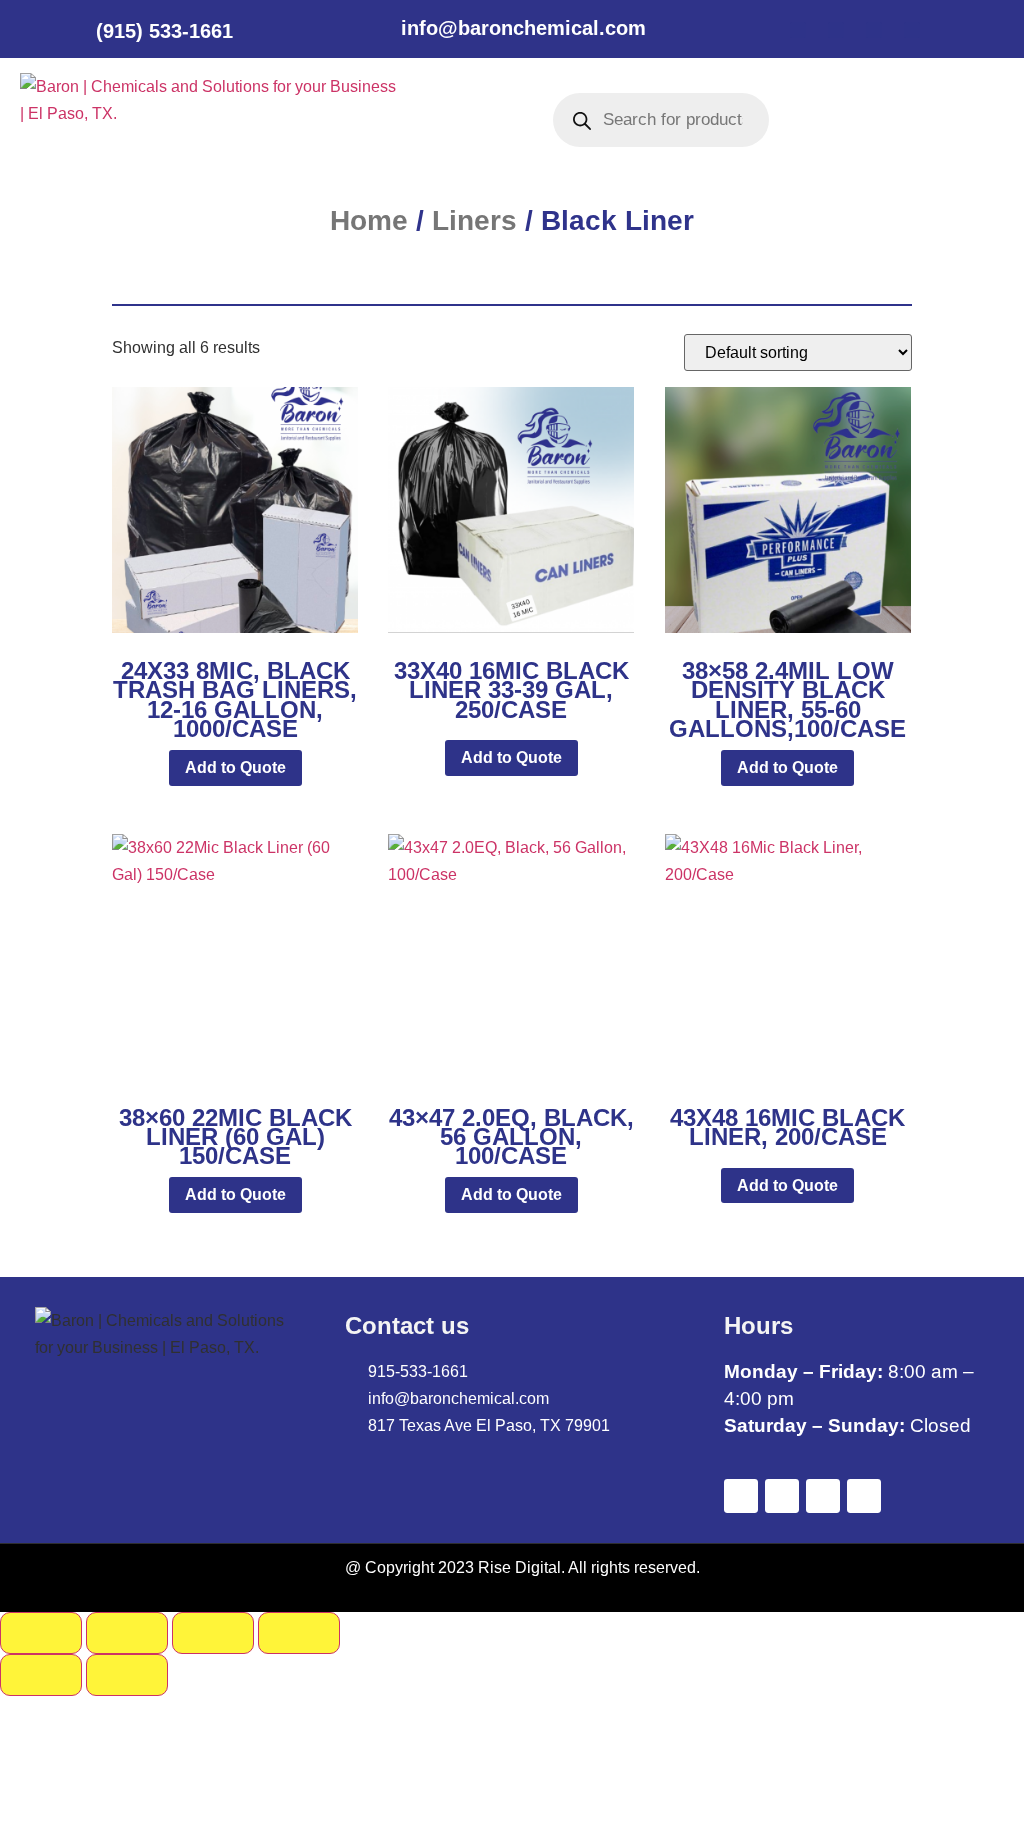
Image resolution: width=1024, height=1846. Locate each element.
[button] (445, 119)
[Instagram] (912, 30)
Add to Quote (235, 767)
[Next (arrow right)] (127, 1675)
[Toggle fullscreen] (127, 1633)
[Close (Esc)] (299, 1633)
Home (369, 220)
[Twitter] (836, 30)
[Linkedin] (874, 30)
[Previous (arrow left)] (41, 1675)
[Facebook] (798, 30)
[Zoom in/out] (41, 1633)
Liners (474, 220)
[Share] (213, 1633)
